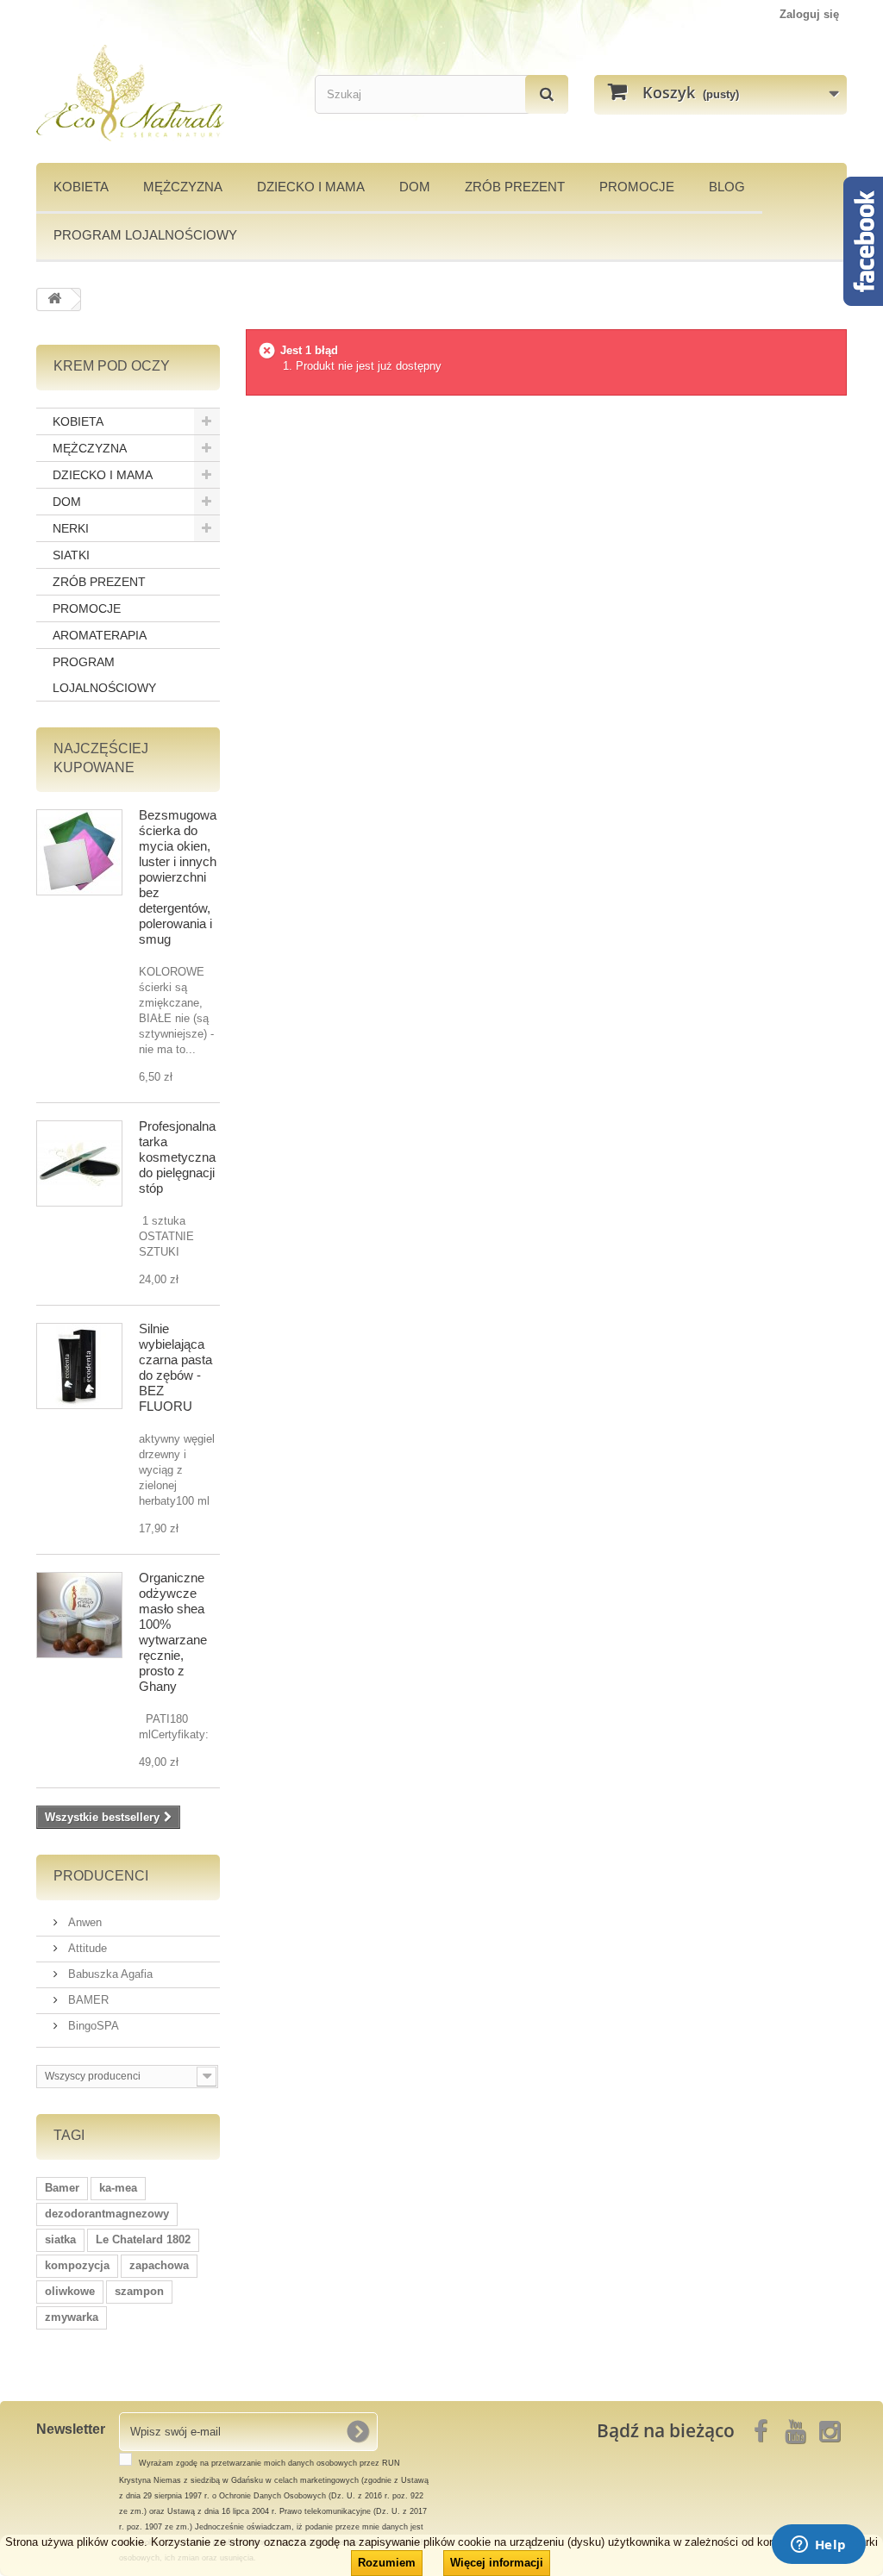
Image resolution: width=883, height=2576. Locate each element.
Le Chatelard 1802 (143, 2239)
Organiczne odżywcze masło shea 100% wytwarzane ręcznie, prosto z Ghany (173, 1632)
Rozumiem (387, 2563)
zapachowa (159, 2265)
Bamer (62, 2188)
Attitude (86, 1948)
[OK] (358, 2431)
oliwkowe (70, 2291)
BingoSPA (92, 2026)
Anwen (83, 1922)
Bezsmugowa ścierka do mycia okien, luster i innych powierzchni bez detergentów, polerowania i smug (178, 877)
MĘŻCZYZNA (183, 187)
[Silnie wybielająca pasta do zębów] (79, 1366)
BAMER (87, 2000)
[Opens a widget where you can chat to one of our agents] (818, 2546)
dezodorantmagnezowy (107, 2214)
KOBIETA (81, 187)
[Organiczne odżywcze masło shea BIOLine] (79, 1615)
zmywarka (72, 2317)
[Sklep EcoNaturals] (163, 93)
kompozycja (77, 2265)
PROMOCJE (637, 187)
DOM (415, 187)
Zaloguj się (809, 14)
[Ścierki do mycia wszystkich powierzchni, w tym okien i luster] (79, 852)
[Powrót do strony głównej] (54, 299)
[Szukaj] (547, 94)
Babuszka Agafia (109, 1974)
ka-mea (118, 2188)
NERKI (71, 528)
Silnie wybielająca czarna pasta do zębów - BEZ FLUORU (175, 1367)
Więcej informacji (497, 2563)
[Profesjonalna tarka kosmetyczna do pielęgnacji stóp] (79, 1163)
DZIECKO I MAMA (311, 187)
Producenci (101, 1876)
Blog (727, 187)
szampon (139, 2291)
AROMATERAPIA (100, 635)
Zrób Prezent (515, 187)
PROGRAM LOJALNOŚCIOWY (145, 235)
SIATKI (71, 555)
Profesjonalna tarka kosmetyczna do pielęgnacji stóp (177, 1157)
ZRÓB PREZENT (99, 582)
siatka (60, 2239)
